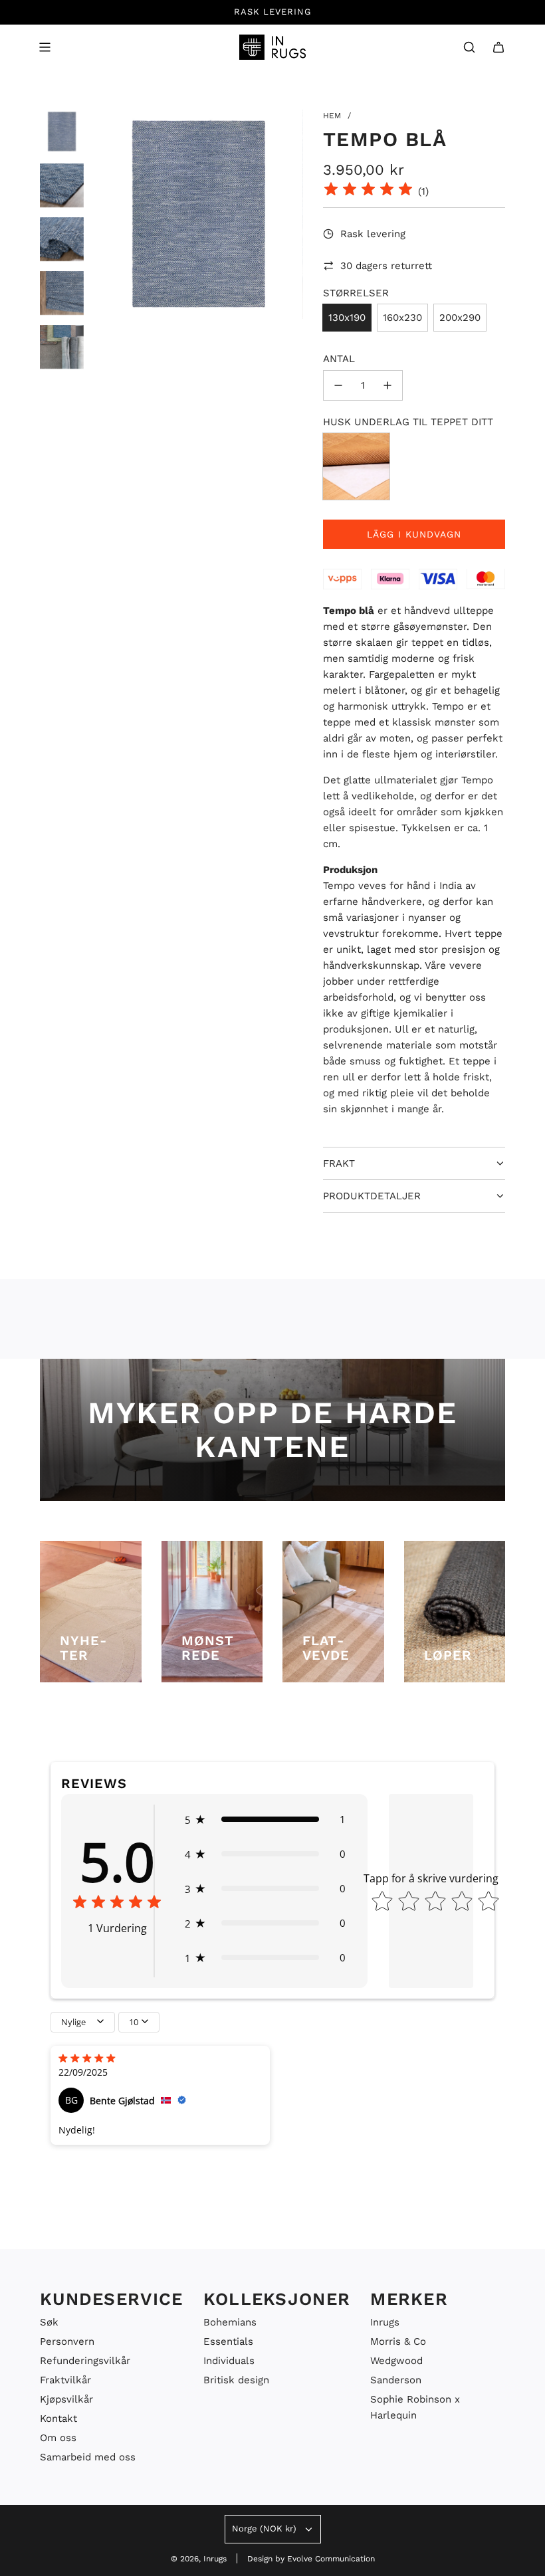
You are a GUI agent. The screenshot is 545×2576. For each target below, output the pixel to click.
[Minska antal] (338, 385)
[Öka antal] (387, 385)
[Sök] (469, 47)
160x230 (402, 318)
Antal (339, 359)
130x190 (347, 318)
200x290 (460, 318)
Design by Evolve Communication (311, 2559)
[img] (368, 191)
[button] (265, 1819)
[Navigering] (45, 47)
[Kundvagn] (498, 47)
